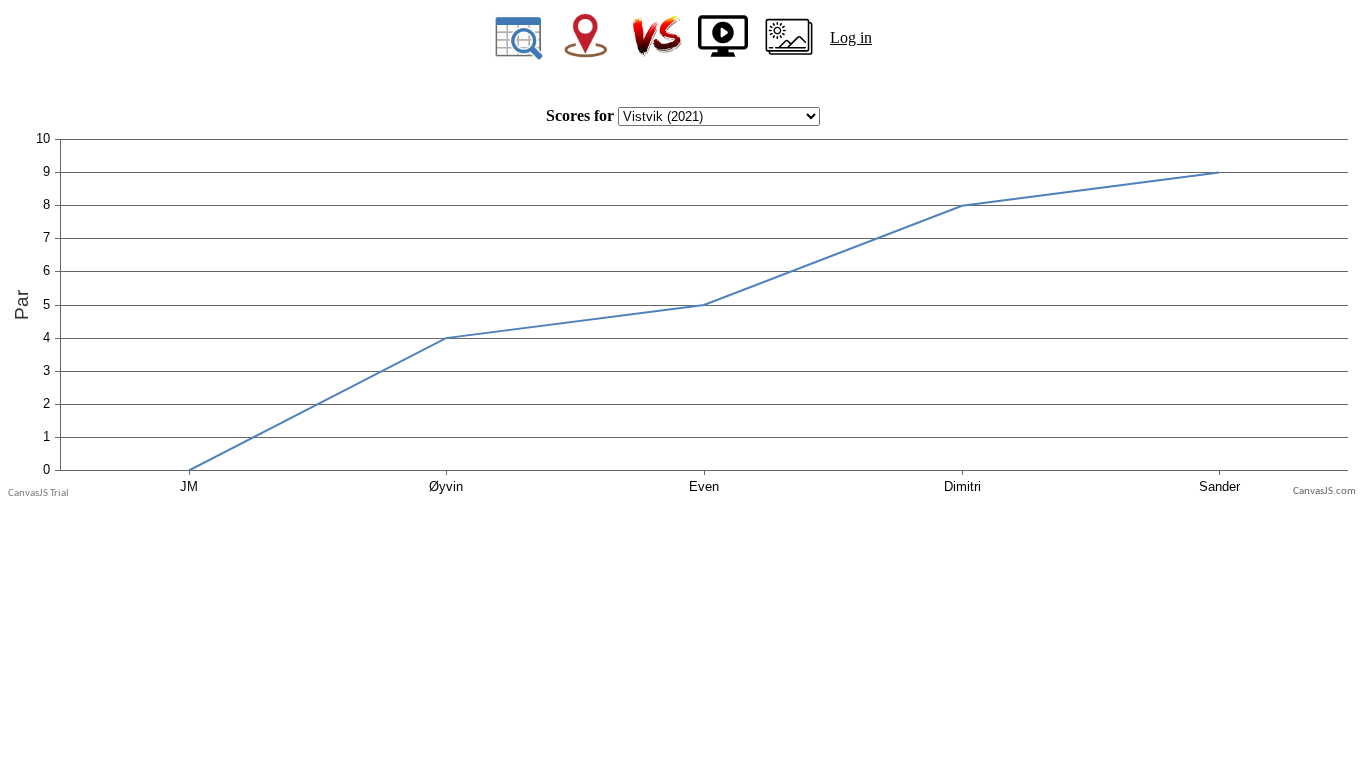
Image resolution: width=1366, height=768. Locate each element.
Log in (851, 37)
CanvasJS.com (1324, 491)
